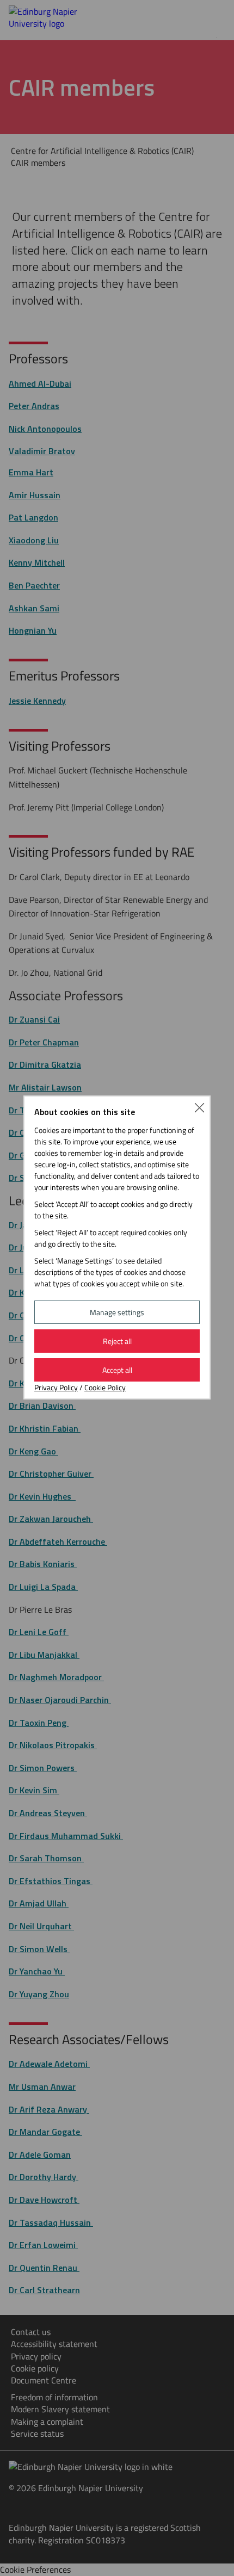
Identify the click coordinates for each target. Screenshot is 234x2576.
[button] (199, 1107)
